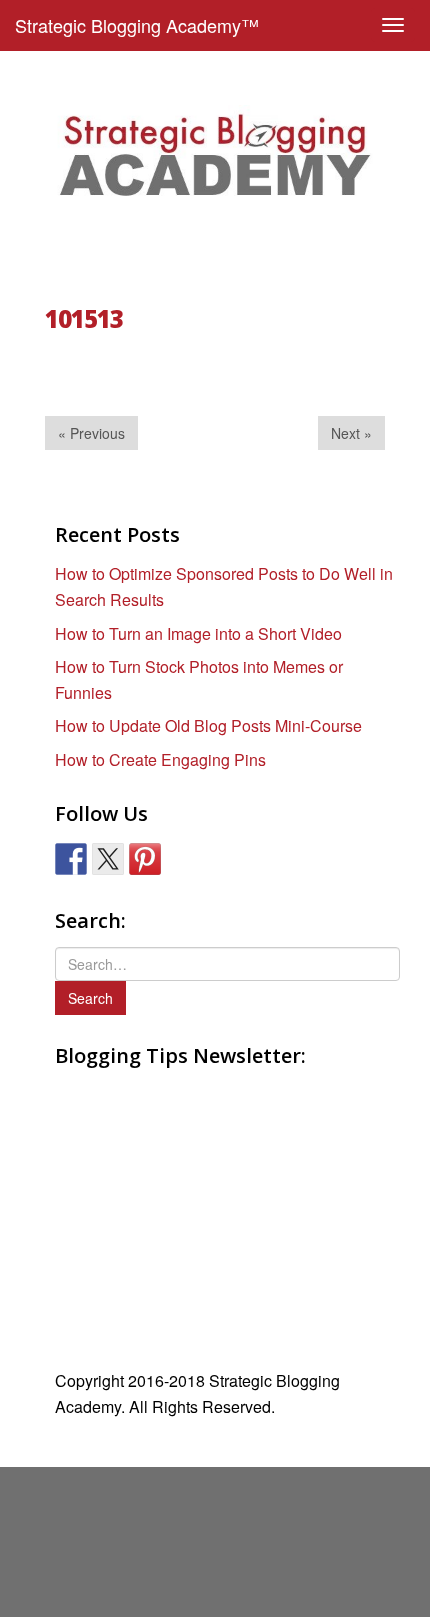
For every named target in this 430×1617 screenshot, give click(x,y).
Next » (351, 433)
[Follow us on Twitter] (108, 859)
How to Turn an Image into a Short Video (198, 633)
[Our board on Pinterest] (145, 859)
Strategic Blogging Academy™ (137, 25)
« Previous (91, 433)
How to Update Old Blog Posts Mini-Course (208, 725)
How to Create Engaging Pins (160, 759)
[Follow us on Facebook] (71, 859)
